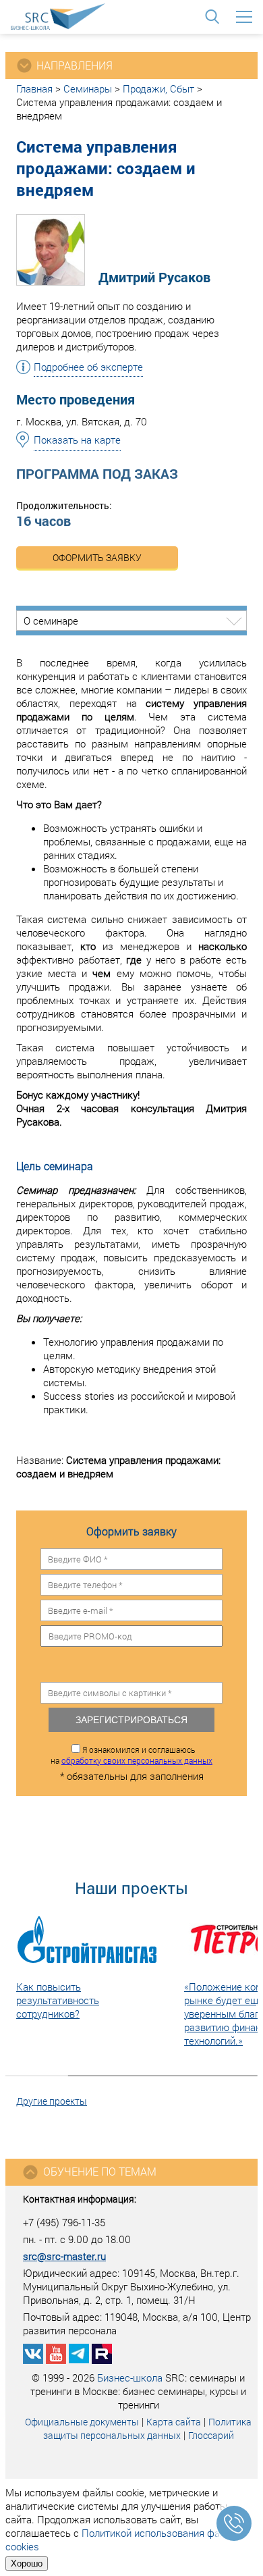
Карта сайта (174, 2422)
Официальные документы (82, 2422)
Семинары (88, 88)
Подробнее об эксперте (88, 367)
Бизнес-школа (130, 2377)
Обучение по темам (100, 2171)
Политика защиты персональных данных (148, 2428)
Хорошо (27, 2564)
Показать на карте (77, 440)
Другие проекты (52, 2101)
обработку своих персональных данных (137, 1760)
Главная (34, 88)
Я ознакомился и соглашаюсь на (131, 1755)
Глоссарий (211, 2435)
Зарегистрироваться (131, 1720)
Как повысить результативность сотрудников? (58, 2000)
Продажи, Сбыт (158, 88)
